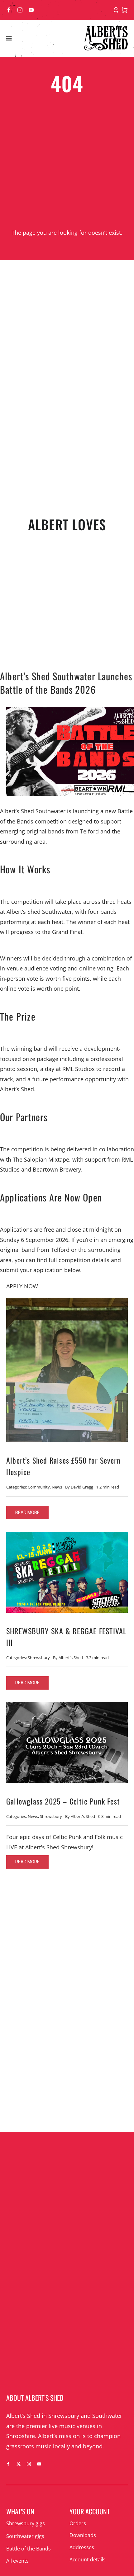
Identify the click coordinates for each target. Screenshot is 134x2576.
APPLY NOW (22, 1286)
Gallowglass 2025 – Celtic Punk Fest (63, 1801)
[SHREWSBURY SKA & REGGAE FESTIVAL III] (67, 1537)
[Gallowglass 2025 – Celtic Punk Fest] (67, 1707)
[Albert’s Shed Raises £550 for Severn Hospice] (67, 1303)
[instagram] (20, 10)
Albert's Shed (71, 1658)
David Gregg (82, 1487)
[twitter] (19, 2464)
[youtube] (31, 10)
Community (39, 1487)
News (57, 1487)
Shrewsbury (39, 1658)
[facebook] (9, 10)
